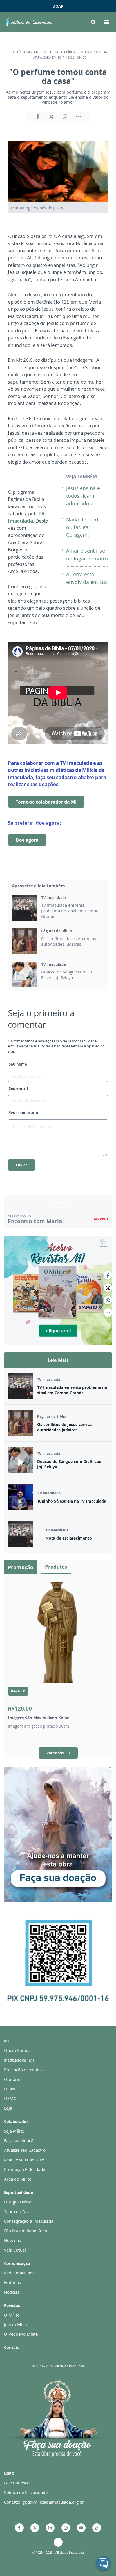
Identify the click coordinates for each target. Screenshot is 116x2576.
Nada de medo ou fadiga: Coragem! (84, 527)
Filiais (9, 2089)
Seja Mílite (14, 2131)
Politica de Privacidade (26, 2492)
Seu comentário (23, 1113)
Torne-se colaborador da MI (46, 802)
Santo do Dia (16, 2211)
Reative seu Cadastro (24, 2160)
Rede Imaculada (19, 2273)
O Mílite (12, 2315)
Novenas (12, 2240)
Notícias (12, 2292)
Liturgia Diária (18, 2202)
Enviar (22, 1165)
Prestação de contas (23, 2070)
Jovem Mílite (16, 2324)
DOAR (58, 6)
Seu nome (18, 1064)
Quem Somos (17, 2050)
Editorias (12, 2282)
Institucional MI (19, 2060)
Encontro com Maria (35, 1221)
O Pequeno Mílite (21, 2334)
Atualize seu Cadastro (25, 2150)
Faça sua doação (20, 2140)
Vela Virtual (15, 2250)
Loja (8, 2108)
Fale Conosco (17, 2483)
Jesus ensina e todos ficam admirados (83, 496)
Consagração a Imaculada (29, 2221)
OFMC (10, 2098)
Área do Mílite (18, 2179)
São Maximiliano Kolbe (26, 2231)
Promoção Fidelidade (24, 2169)
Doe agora (27, 840)
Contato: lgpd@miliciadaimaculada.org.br (44, 2502)
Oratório (12, 2079)
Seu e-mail (18, 1088)
